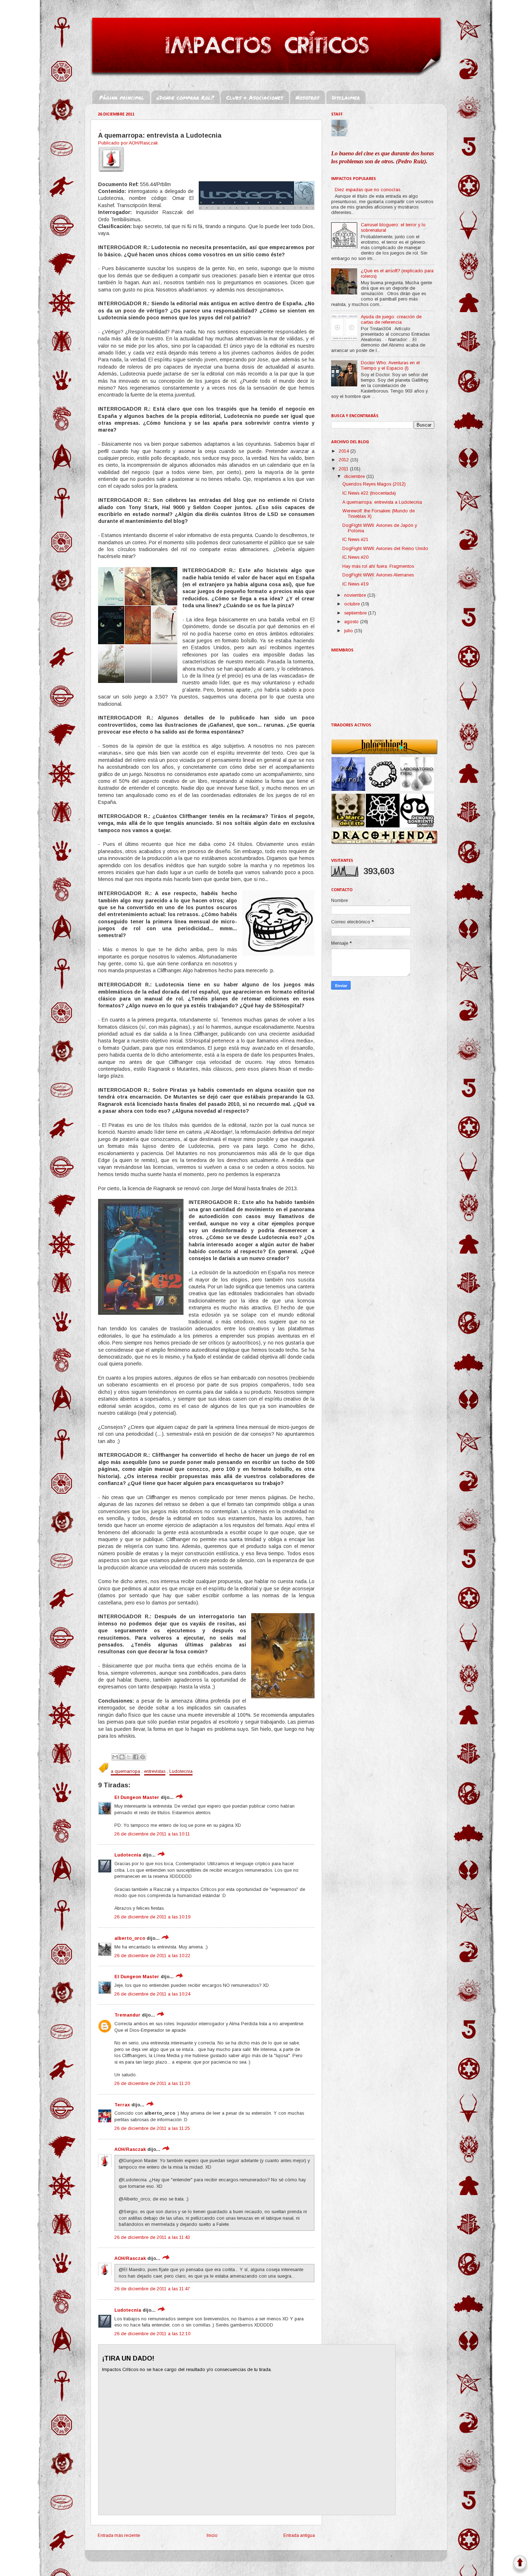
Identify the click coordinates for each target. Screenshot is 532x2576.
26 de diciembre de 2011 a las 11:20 (152, 2084)
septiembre (356, 613)
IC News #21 (355, 540)
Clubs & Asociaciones (255, 97)
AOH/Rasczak (130, 2149)
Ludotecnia (181, 1771)
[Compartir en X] (129, 1757)
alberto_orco (130, 1938)
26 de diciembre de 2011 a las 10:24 (152, 1994)
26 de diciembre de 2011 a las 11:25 (152, 2128)
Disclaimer (346, 97)
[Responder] (179, 1797)
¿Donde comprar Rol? (185, 97)
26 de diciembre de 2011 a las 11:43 (152, 2237)
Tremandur (127, 2015)
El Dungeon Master (137, 1797)
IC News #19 (355, 584)
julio (349, 631)
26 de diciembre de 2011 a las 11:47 (152, 2289)
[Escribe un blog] (122, 1757)
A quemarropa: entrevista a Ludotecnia (382, 502)
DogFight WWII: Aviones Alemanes (378, 575)
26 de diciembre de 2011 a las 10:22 (152, 1956)
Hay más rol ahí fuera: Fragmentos (378, 566)
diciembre (355, 477)
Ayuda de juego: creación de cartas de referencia (391, 320)
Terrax (122, 2105)
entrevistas (155, 1771)
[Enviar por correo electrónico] (115, 1757)
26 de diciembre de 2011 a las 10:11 (152, 1834)
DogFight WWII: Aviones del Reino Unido (385, 549)
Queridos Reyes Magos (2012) (374, 484)
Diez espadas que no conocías (368, 190)
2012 (345, 460)
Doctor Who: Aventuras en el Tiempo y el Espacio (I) (390, 366)
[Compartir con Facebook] (136, 1757)
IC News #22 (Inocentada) (369, 493)
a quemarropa (125, 1771)
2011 (344, 469)
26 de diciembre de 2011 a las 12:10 (152, 2334)
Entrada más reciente (119, 2535)
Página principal (122, 97)
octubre (353, 604)
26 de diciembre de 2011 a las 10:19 (152, 1917)
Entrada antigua (299, 2535)
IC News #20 (355, 557)
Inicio (212, 2535)
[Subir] (520, 2565)
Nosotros (307, 97)
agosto (352, 622)
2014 (345, 451)
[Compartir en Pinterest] (143, 1757)
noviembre (356, 595)
